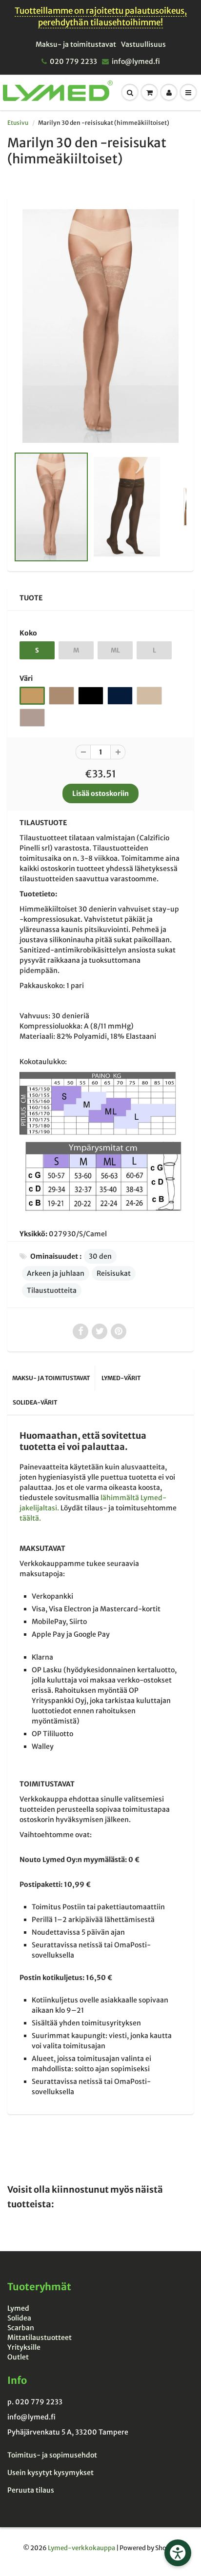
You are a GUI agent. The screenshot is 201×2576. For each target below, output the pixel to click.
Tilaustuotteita (52, 1290)
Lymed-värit (121, 1378)
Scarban (21, 2328)
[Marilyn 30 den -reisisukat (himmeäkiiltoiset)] (100, 326)
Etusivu (18, 123)
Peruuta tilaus (31, 2490)
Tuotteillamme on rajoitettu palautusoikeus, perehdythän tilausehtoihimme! (101, 17)
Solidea (19, 2318)
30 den (100, 1256)
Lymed (18, 2308)
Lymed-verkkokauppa (81, 2548)
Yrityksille (24, 2347)
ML (115, 650)
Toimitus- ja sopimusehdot (52, 2455)
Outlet (18, 2357)
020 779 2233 (73, 61)
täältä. (30, 1518)
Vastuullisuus (143, 44)
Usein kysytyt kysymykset (50, 2473)
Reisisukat (114, 1273)
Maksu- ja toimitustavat (76, 44)
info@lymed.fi (136, 61)
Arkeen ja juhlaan (56, 1273)
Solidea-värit (35, 1402)
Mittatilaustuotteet (40, 2338)
